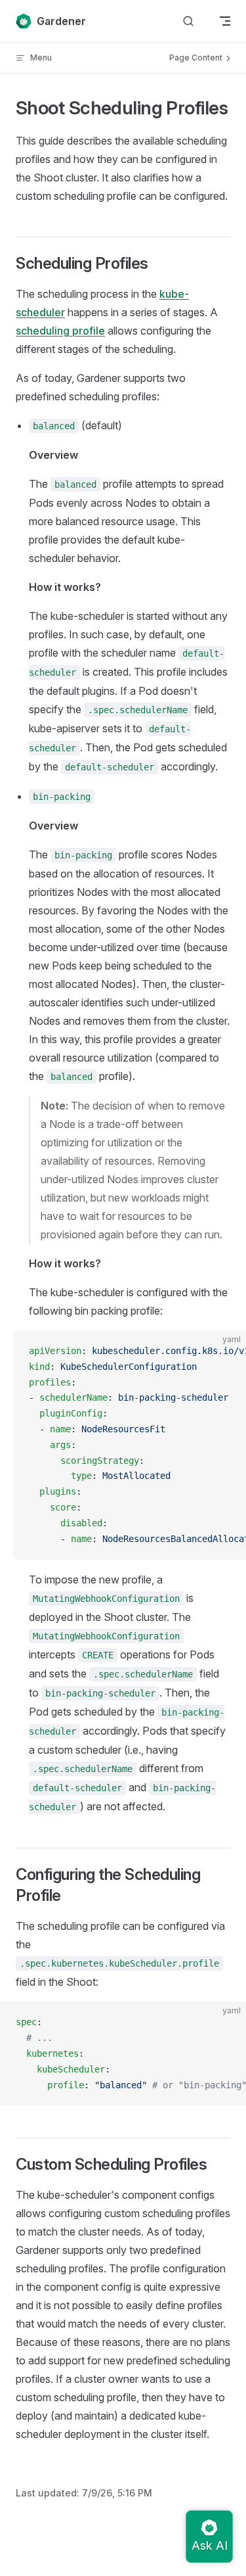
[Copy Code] (225, 1351)
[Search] (188, 21)
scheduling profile (60, 331)
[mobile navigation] (225, 21)
